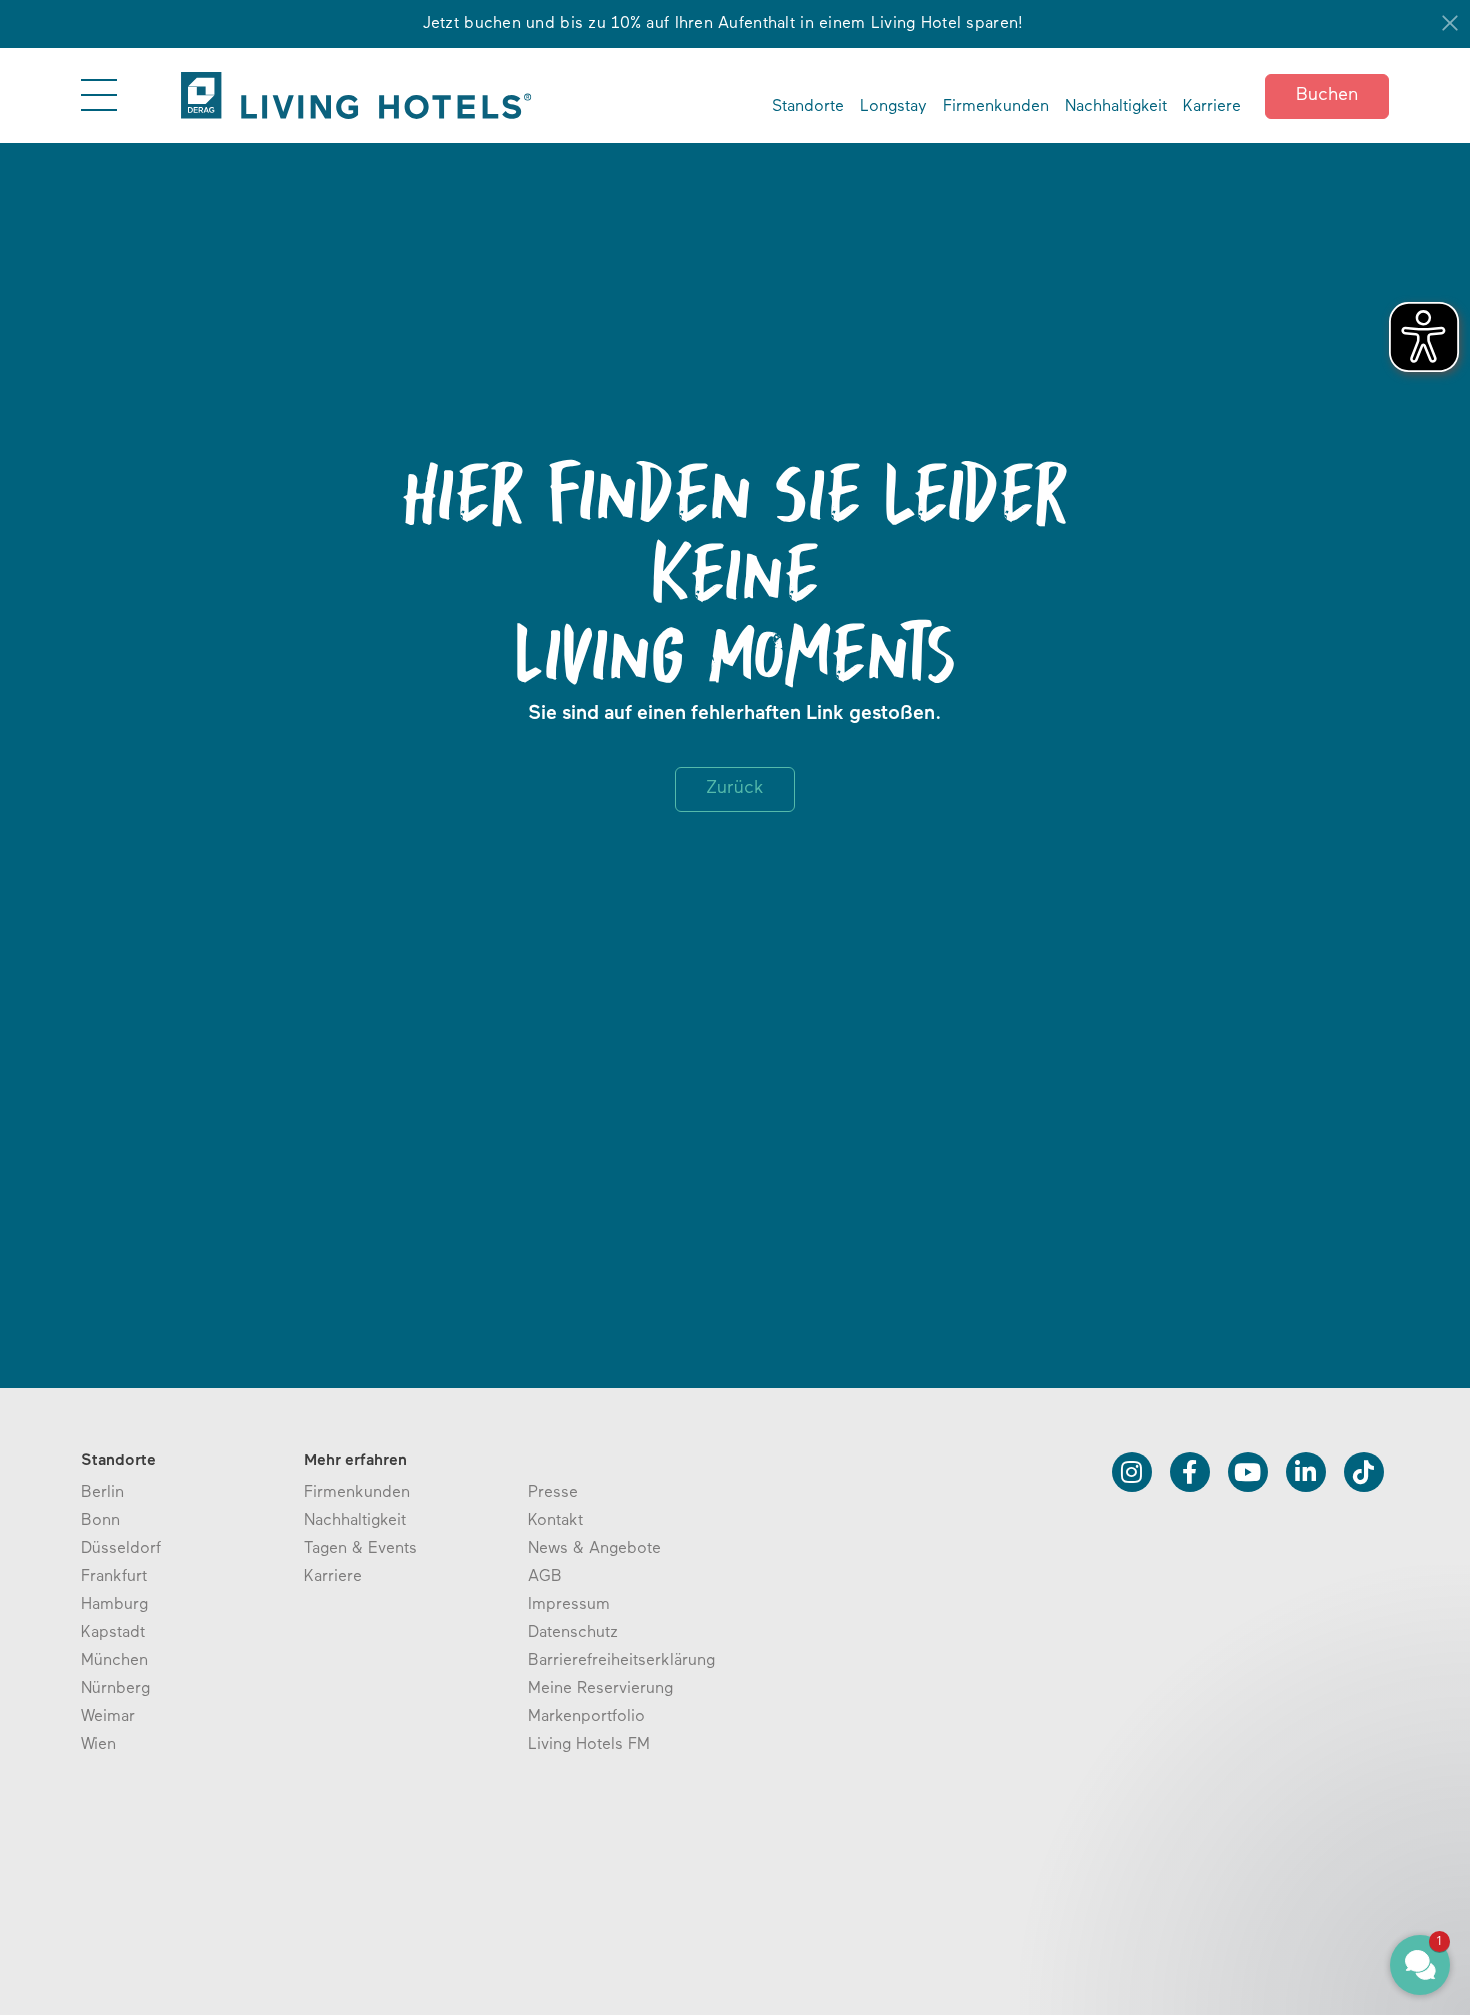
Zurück (735, 789)
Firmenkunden (996, 107)
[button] (1300, 1873)
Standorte (808, 107)
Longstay (893, 107)
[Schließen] (1450, 23)
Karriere (1212, 107)
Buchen (1327, 96)
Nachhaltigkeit (1116, 107)
